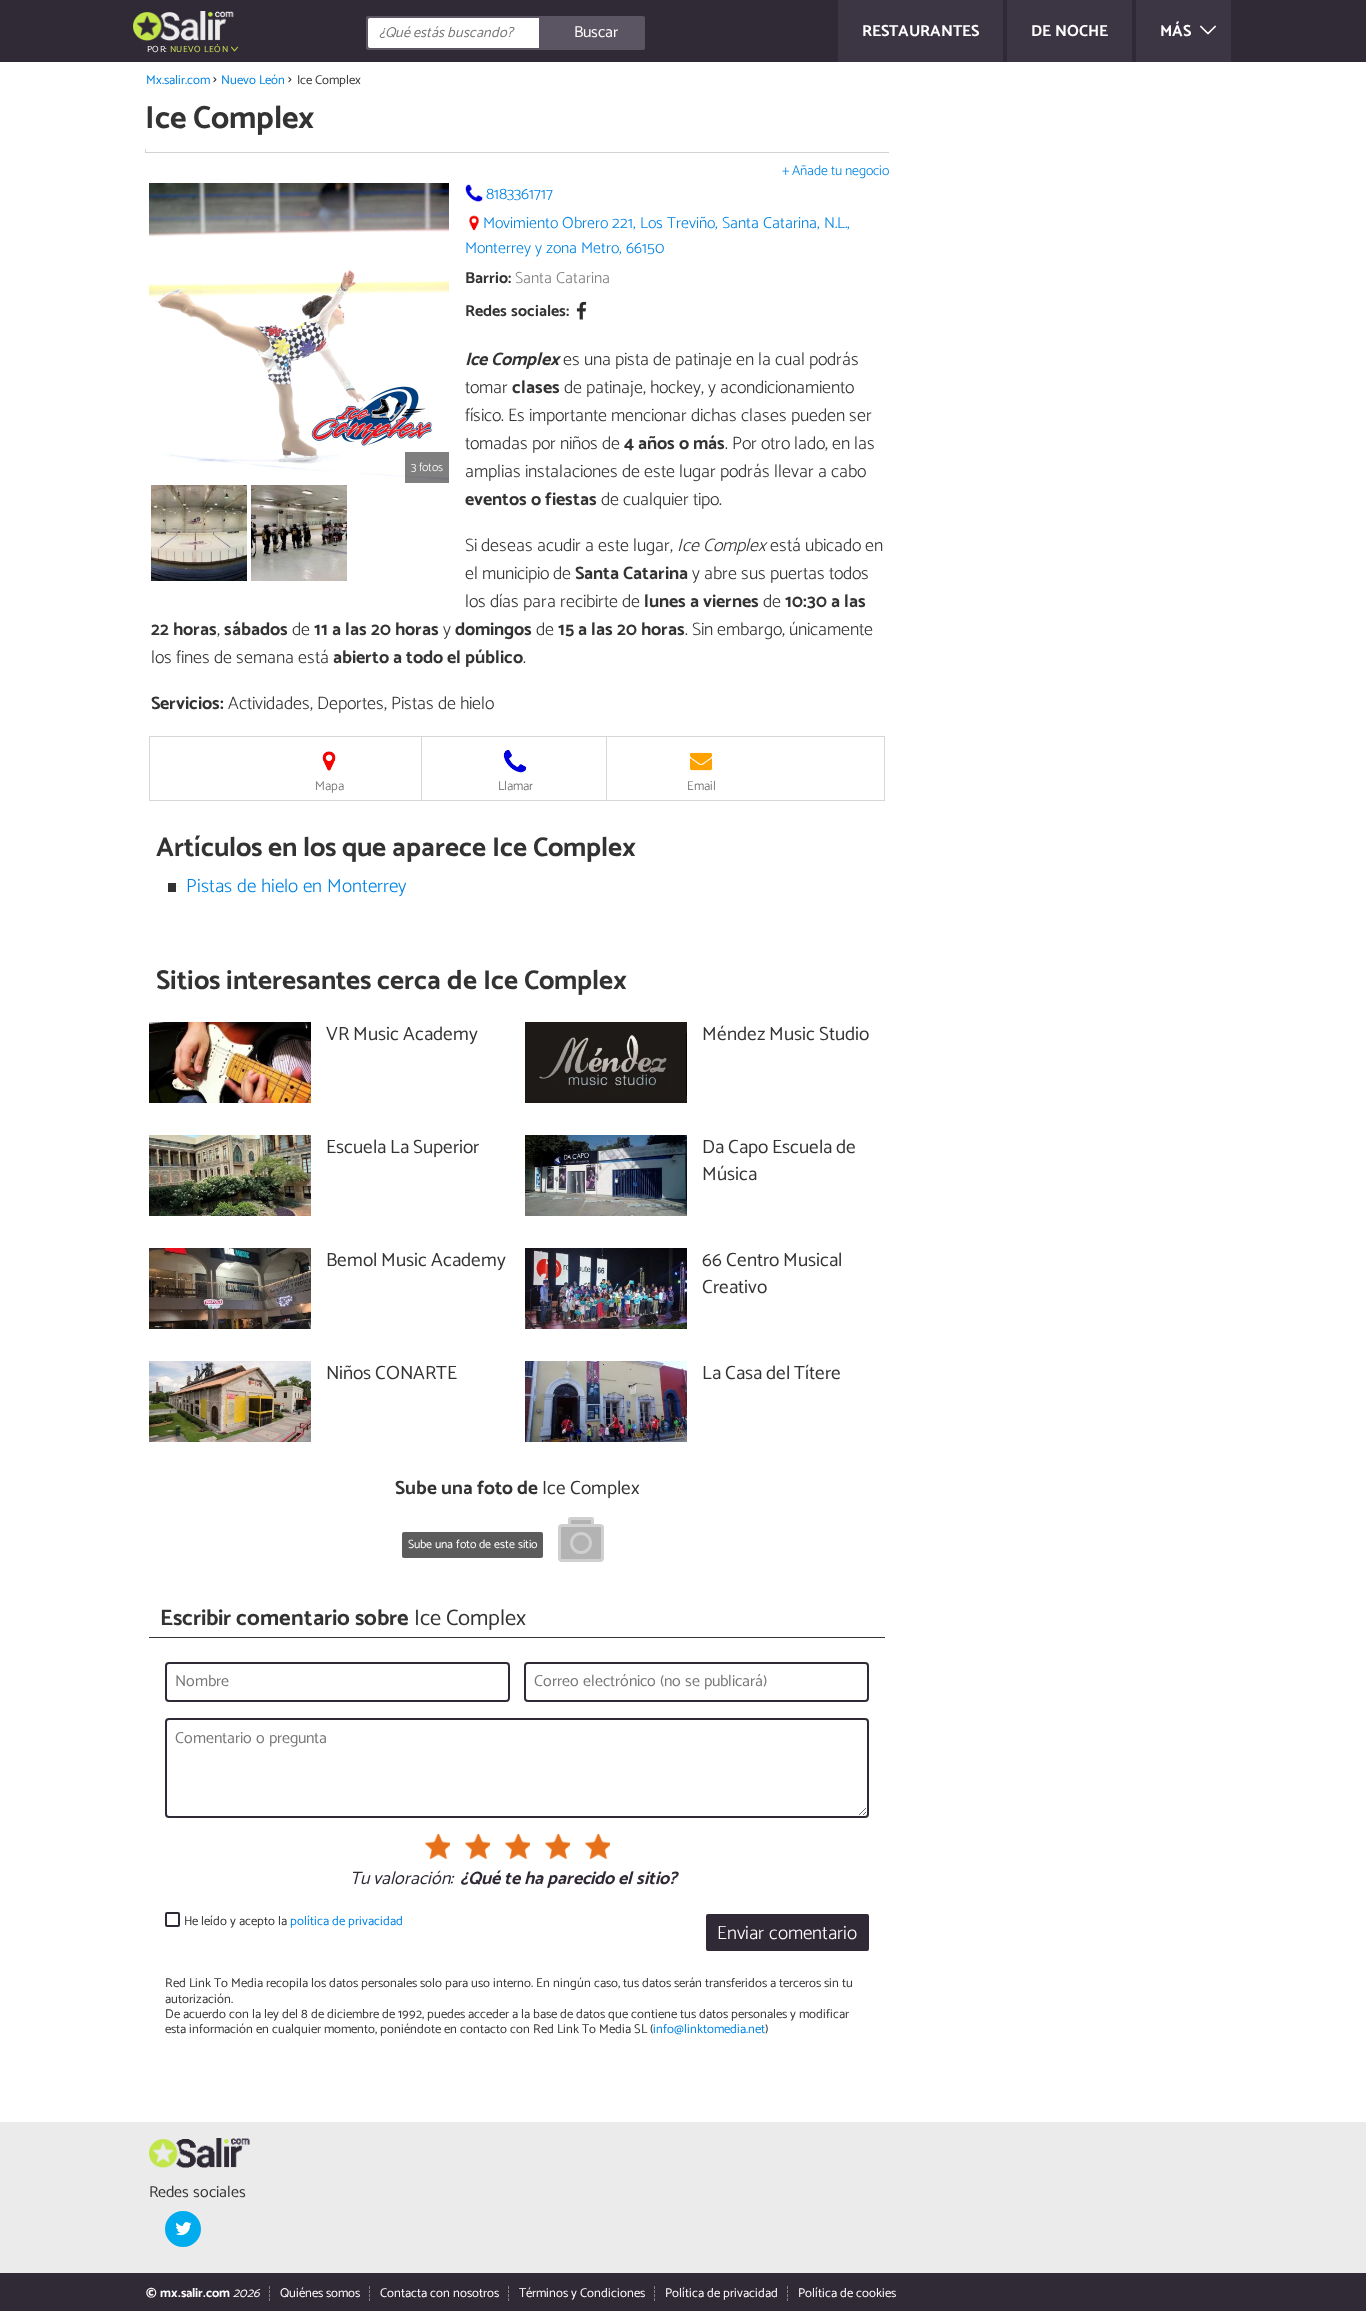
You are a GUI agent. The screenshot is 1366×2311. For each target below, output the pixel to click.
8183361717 (519, 194)
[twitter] (183, 2229)
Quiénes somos (320, 2293)
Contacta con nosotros (439, 2293)
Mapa (329, 786)
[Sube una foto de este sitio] (581, 1543)
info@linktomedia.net (709, 2029)
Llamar (515, 786)
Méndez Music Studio (785, 1035)
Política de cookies (847, 2293)
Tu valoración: (401, 1880)
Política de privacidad (721, 2293)
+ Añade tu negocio (835, 171)
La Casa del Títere (771, 1374)
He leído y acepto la (293, 1921)
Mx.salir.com (178, 80)
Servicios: (187, 704)
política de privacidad (346, 1921)
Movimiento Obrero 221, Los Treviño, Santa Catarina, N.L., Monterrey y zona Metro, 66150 (657, 236)
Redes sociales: (517, 312)
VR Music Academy (402, 1035)
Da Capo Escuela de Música (779, 1162)
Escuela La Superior (402, 1148)
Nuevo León (253, 80)
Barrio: (488, 278)
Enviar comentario (787, 1933)
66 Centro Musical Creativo (772, 1275)
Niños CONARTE (391, 1374)
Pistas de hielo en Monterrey (296, 886)
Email (701, 786)
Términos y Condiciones (582, 2293)
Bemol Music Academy (416, 1261)
